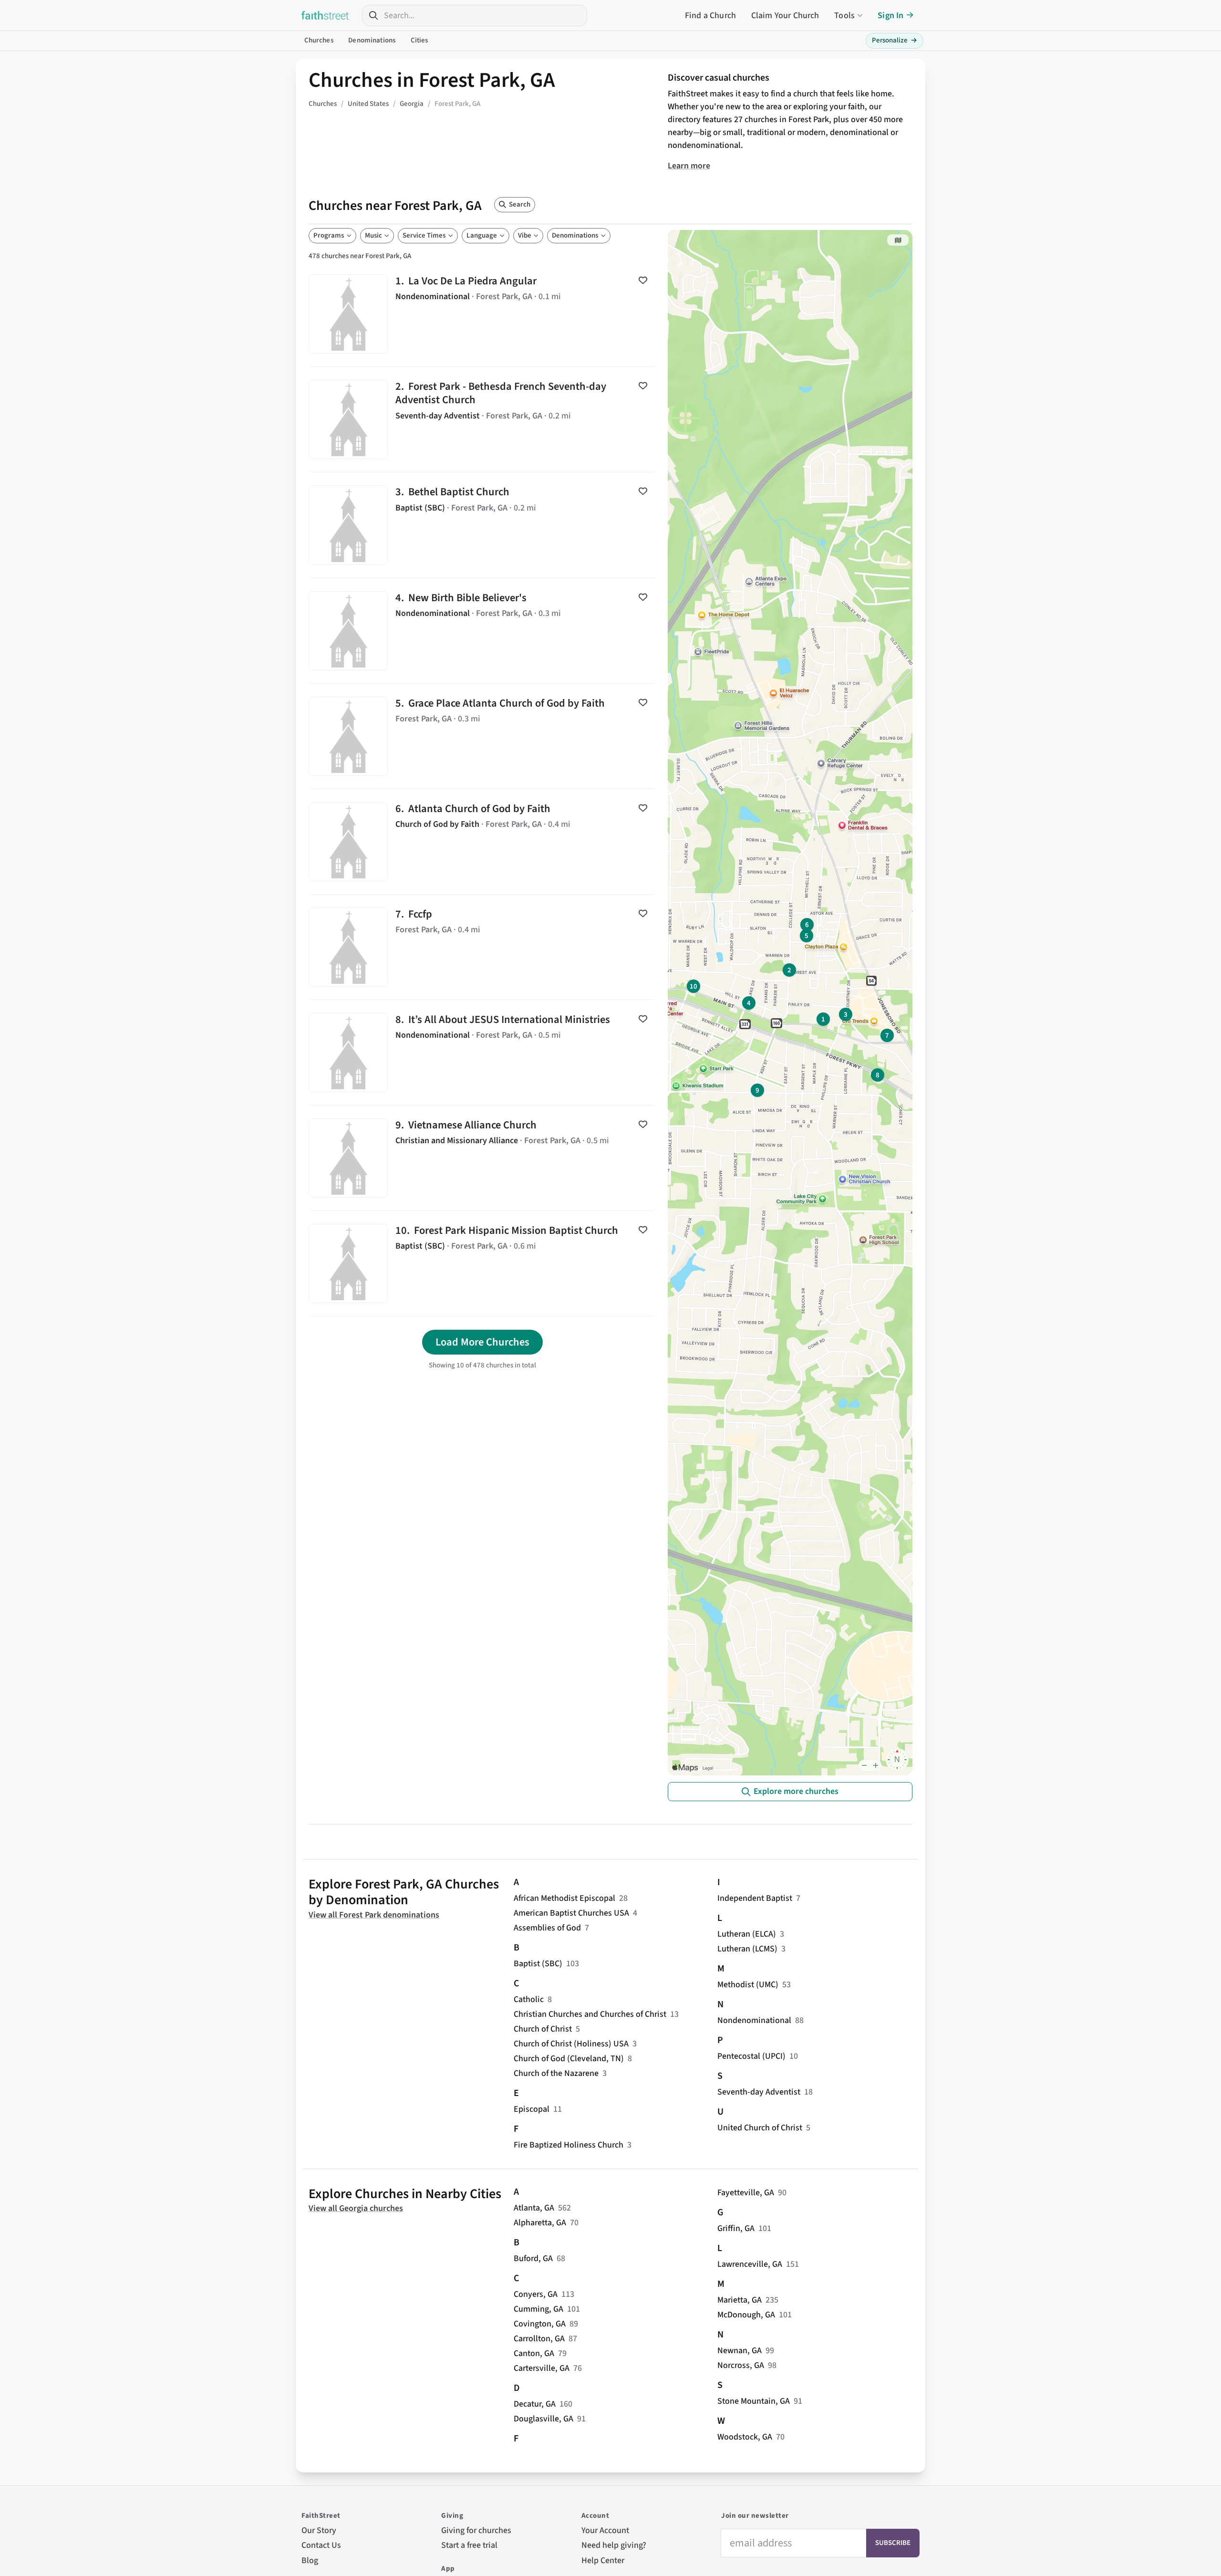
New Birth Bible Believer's (482, 631)
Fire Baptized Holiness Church (569, 2145)
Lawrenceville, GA (750, 2264)
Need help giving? (614, 2545)
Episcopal (532, 2109)
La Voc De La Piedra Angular (482, 314)
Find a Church (710, 16)
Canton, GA (534, 2353)
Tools (844, 16)
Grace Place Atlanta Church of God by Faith (482, 736)
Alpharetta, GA (540, 2223)
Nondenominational (754, 2020)
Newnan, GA (740, 2351)
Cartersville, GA (542, 2368)
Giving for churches (476, 2530)
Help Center (603, 2560)
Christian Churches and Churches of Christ (590, 2014)
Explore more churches (796, 1791)
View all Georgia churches (356, 2208)
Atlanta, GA (534, 2208)
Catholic (529, 1999)
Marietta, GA (740, 2300)
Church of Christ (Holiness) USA (571, 2044)
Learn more (689, 166)
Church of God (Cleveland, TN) (569, 2059)
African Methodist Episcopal (564, 1898)
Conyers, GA (536, 2294)
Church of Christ (543, 2029)
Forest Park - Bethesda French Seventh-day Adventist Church (482, 419)
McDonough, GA (746, 2315)
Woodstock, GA (745, 2437)
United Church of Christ (760, 2128)
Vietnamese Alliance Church (482, 1158)
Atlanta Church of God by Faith (482, 842)
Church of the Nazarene (556, 2073)
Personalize (895, 40)
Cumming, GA (538, 2309)
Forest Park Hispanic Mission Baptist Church (482, 1263)
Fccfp (482, 947)
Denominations (372, 40)
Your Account (605, 2530)
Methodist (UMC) (748, 1985)
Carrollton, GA (539, 2339)
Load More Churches (482, 1342)
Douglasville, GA (543, 2419)
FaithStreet (325, 15)
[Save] (643, 280)
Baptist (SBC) (538, 1964)
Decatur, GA (535, 2404)
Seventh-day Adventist (759, 2092)
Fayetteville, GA (746, 2193)
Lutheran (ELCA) (747, 1934)
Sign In (890, 16)
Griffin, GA (736, 2228)
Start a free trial (469, 2545)
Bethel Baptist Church (482, 525)
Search (520, 204)
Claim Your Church (785, 16)
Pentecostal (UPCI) (751, 2056)
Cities (419, 40)
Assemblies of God (547, 1928)
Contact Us (321, 2545)
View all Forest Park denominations (374, 1915)
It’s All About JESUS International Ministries (482, 1053)
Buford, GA (533, 2258)
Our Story (319, 2530)
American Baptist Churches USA (571, 1913)
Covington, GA (540, 2324)
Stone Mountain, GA (754, 2401)
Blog (310, 2560)
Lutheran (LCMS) (747, 1949)
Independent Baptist (755, 1898)
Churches (319, 40)
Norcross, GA (741, 2365)
